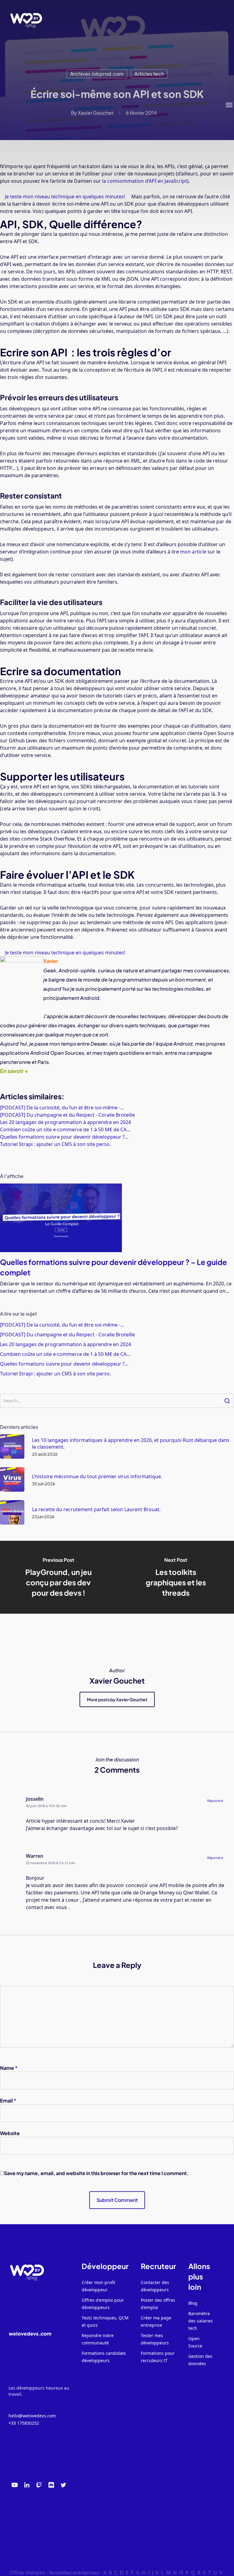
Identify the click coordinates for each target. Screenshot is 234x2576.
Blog (193, 2303)
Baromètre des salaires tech (200, 2321)
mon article (193, 552)
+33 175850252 (24, 2423)
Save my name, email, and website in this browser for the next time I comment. (96, 2173)
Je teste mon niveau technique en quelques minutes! (65, 953)
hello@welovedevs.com (32, 2416)
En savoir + (14, 1071)
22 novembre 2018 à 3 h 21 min (51, 1863)
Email (8, 2100)
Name (9, 2068)
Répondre (215, 1801)
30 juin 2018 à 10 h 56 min (46, 1806)
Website (10, 2133)
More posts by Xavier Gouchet (117, 1699)
